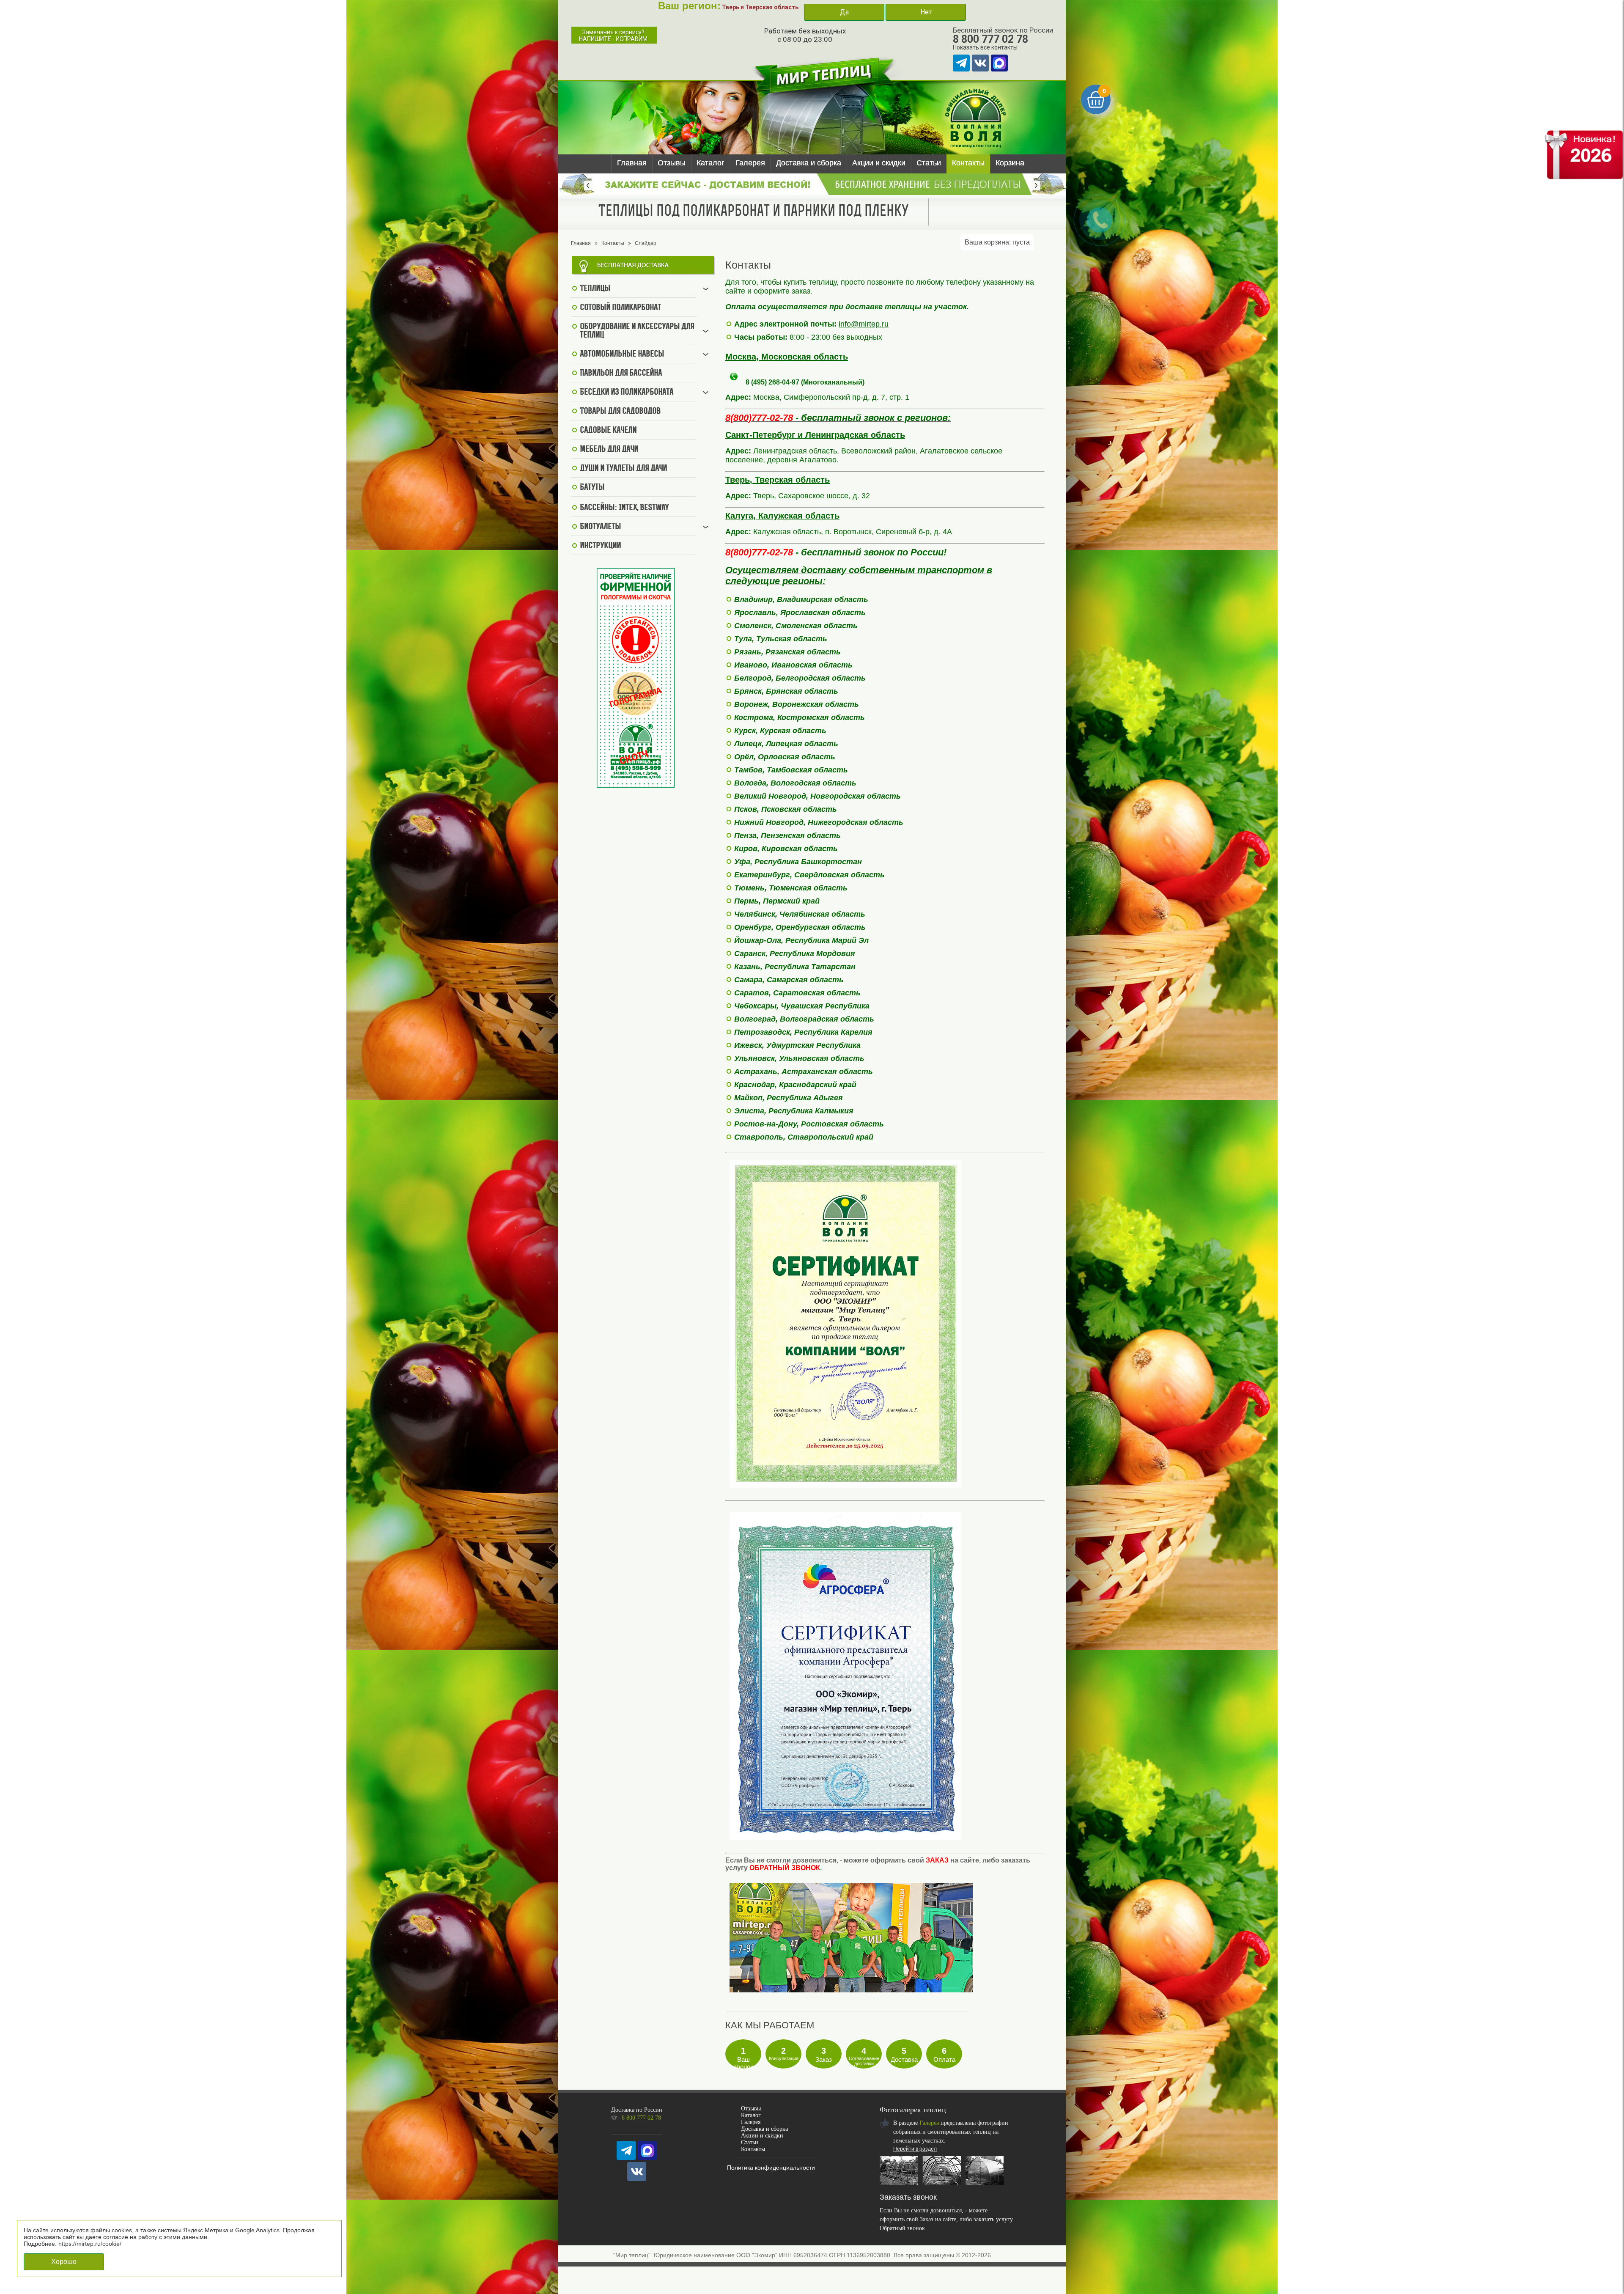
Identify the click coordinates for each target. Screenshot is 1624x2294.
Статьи (929, 163)
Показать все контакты (985, 47)
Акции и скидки (879, 163)
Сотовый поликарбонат (620, 308)
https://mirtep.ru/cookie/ (90, 2244)
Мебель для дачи (609, 450)
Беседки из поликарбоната (627, 393)
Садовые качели (608, 431)
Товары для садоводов (620, 412)
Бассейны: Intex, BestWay (624, 508)
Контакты (968, 163)
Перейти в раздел (915, 2149)
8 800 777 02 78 (990, 39)
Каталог (710, 163)
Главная (632, 163)
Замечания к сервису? (613, 36)
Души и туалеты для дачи (623, 469)
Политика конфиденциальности (771, 2168)
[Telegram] (961, 63)
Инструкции (600, 546)
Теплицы (595, 289)
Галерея (750, 163)
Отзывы (672, 163)
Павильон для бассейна (621, 374)
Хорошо (64, 2262)
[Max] (999, 63)
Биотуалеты (600, 527)
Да (844, 12)
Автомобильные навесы (622, 354)
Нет (926, 12)
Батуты (592, 488)
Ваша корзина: (997, 242)
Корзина (1010, 163)
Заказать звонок (908, 2197)
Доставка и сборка (809, 163)
